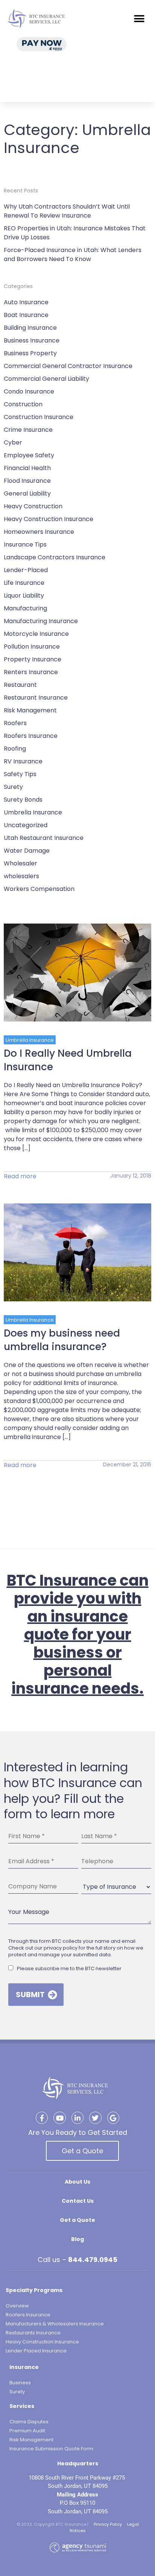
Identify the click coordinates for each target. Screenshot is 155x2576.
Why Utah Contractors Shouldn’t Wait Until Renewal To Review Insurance (67, 211)
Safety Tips (20, 774)
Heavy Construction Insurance (49, 519)
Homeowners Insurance (39, 532)
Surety (13, 787)
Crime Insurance (28, 430)
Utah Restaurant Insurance (44, 838)
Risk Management (30, 710)
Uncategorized (26, 825)
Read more (20, 1176)
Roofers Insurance (31, 736)
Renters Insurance (31, 672)
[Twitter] (95, 2118)
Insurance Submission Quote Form (51, 2449)
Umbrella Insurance (33, 812)
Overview (17, 2306)
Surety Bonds (23, 800)
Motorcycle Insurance (36, 634)
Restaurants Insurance (33, 2333)
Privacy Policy (108, 2524)
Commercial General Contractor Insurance (68, 366)
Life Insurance (24, 583)
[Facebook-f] (42, 2118)
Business (20, 2383)
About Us (77, 2182)
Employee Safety (29, 455)
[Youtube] (59, 2118)
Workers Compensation (39, 889)
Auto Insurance (26, 302)
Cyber (13, 442)
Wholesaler (21, 863)
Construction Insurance (39, 417)
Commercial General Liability (46, 379)
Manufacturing (25, 608)
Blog (77, 2239)
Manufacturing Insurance (41, 621)
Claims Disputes (29, 2422)
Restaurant (20, 685)
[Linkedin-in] (77, 2118)
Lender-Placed (26, 570)
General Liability (27, 493)
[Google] (113, 2118)
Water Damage (27, 851)
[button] (139, 19)
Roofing (15, 749)
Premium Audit (27, 2431)
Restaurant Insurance (36, 698)
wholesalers (21, 876)
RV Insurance (23, 761)
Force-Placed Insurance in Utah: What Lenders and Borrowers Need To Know (73, 255)
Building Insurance (30, 328)
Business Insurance (32, 340)
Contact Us (78, 2201)
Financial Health (27, 468)
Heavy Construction (33, 506)
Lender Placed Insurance (36, 2351)
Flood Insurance (27, 481)
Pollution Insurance (32, 647)
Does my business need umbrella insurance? (62, 1340)
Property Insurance (33, 659)
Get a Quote (82, 2151)
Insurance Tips (25, 544)
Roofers (15, 723)
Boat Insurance (26, 315)
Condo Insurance (29, 391)
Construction (23, 404)
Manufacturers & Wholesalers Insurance (55, 2324)
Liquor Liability (24, 596)
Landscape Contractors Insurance (55, 557)
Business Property (30, 353)
